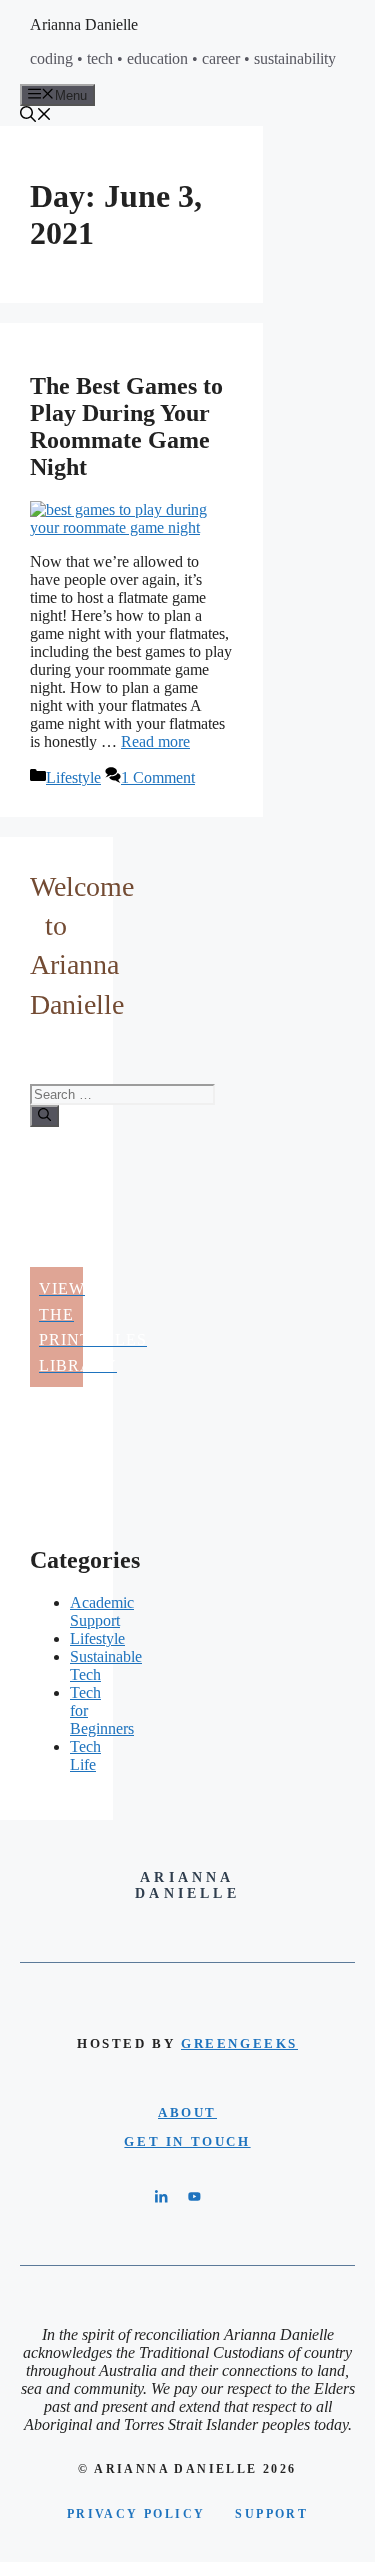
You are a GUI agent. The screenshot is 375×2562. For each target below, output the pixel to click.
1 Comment (158, 777)
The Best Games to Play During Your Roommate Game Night (126, 426)
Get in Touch (187, 2141)
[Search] (44, 1116)
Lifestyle (73, 777)
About (187, 2112)
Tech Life (85, 1755)
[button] (36, 116)
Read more (155, 741)
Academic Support (102, 1611)
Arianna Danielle (84, 24)
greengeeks (239, 2043)
